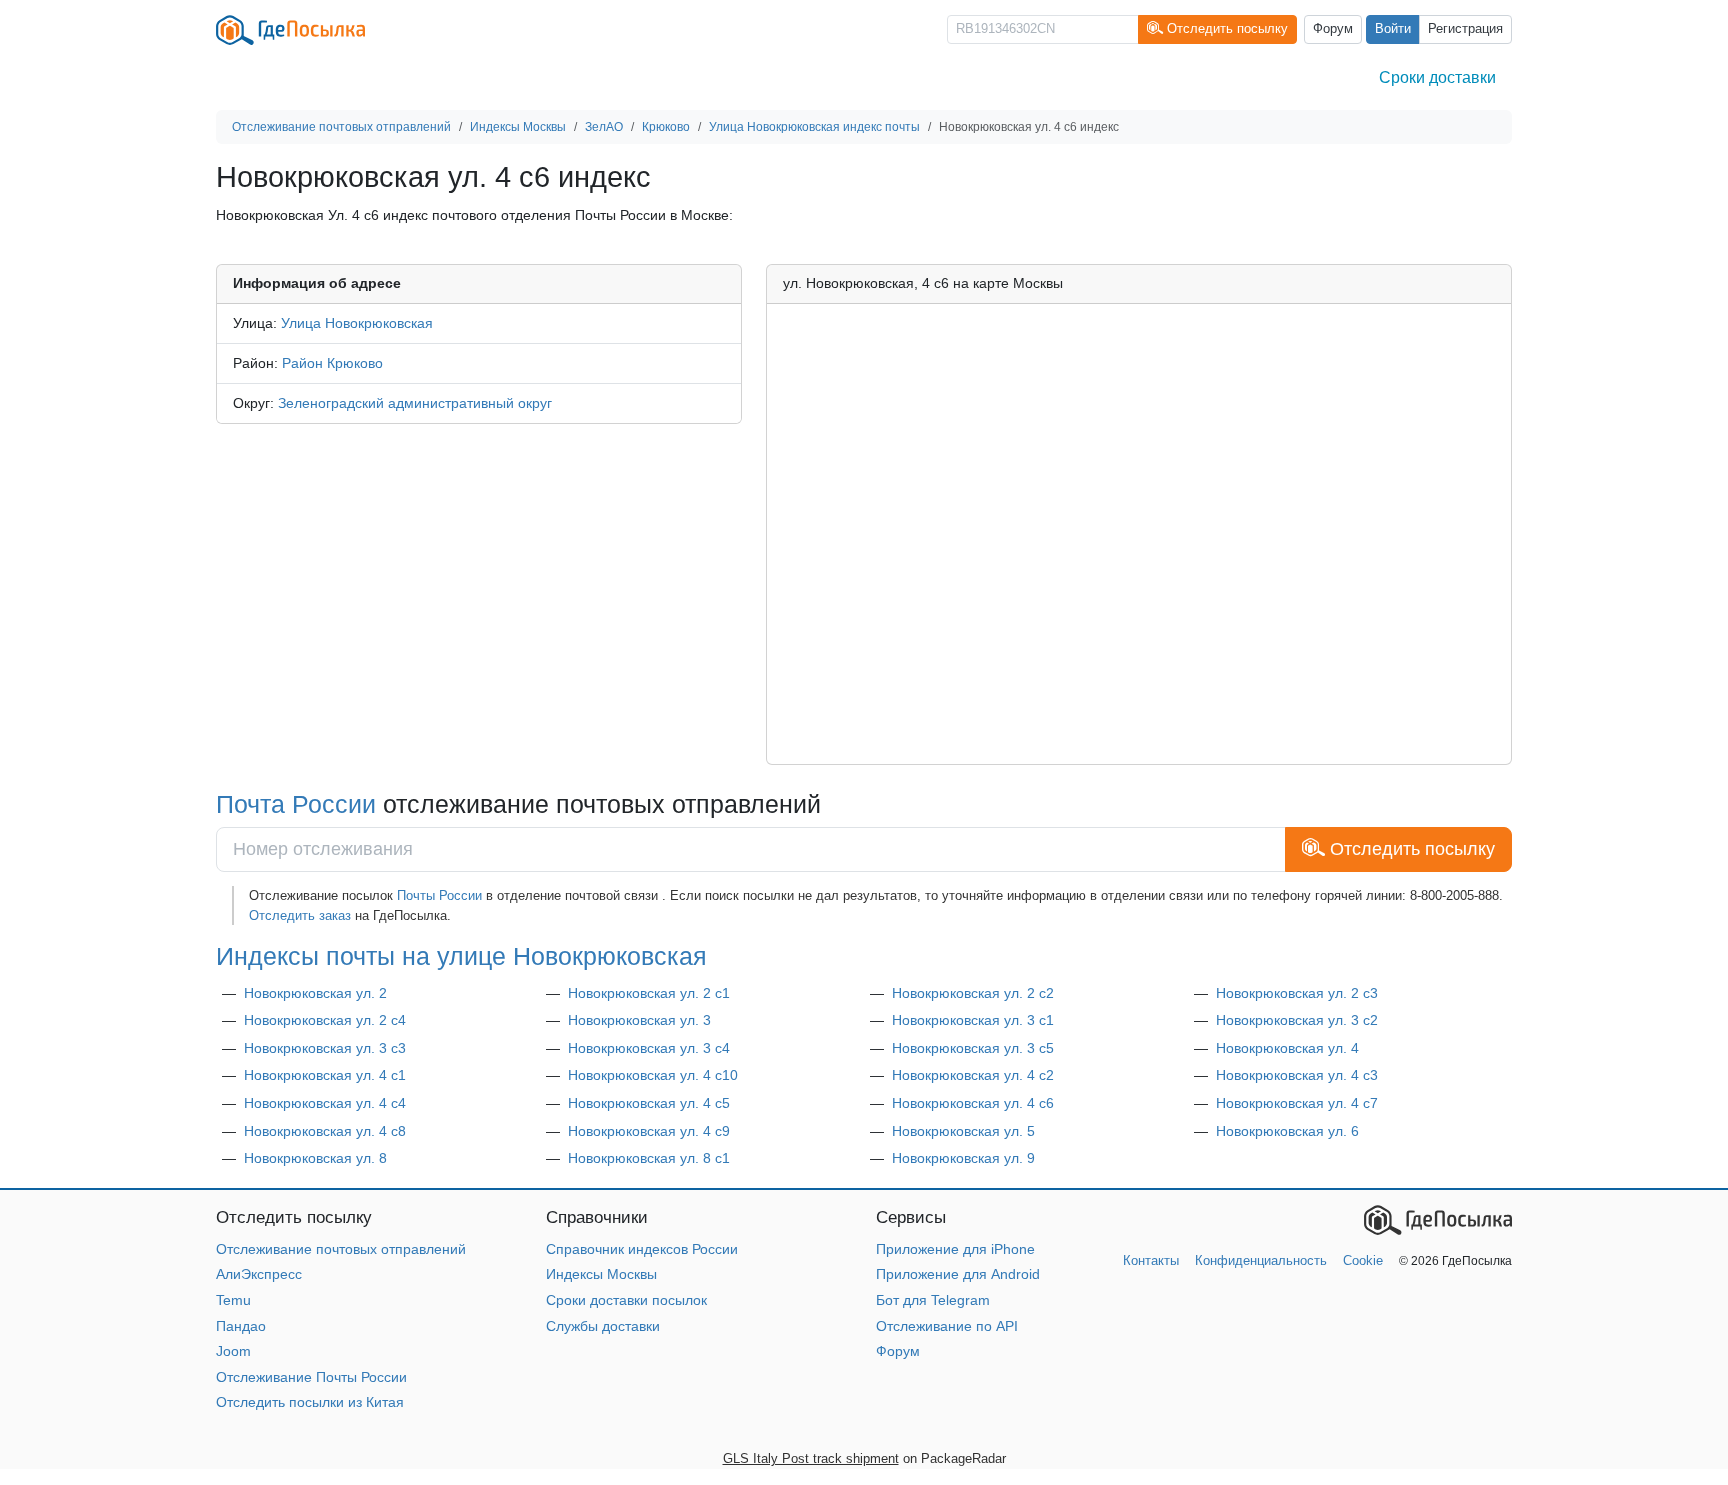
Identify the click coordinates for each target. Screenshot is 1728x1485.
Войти (1393, 29)
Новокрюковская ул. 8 (315, 1158)
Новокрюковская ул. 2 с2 (973, 993)
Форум (1333, 29)
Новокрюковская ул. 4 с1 (325, 1075)
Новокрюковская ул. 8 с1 (649, 1158)
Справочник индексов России (642, 1249)
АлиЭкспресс (259, 1274)
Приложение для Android (958, 1274)
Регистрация (1465, 29)
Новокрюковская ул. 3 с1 (973, 1020)
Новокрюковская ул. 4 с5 (649, 1103)
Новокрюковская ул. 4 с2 (973, 1075)
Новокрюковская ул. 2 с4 (325, 1020)
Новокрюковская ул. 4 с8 (325, 1131)
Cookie (1363, 1260)
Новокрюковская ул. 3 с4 (649, 1048)
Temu (233, 1300)
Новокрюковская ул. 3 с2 (1297, 1020)
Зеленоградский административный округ (415, 403)
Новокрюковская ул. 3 (639, 1020)
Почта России (296, 804)
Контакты (1151, 1260)
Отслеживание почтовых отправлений (341, 1249)
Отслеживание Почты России (311, 1377)
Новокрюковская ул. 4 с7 (1297, 1103)
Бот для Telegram (933, 1300)
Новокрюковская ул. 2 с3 (1297, 993)
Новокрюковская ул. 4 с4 (325, 1103)
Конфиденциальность (1261, 1260)
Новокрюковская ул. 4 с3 (1297, 1075)
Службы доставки (603, 1326)
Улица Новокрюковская (357, 323)
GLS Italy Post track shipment (811, 1458)
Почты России (439, 895)
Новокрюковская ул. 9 (963, 1158)
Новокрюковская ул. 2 (315, 993)
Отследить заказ (300, 915)
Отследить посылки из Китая (310, 1402)
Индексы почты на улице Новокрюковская (461, 956)
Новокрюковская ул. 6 (1287, 1131)
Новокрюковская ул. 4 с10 (653, 1075)
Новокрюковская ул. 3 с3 (325, 1048)
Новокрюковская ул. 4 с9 (649, 1131)
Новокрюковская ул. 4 (1287, 1048)
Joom (233, 1351)
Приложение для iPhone (955, 1249)
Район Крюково (332, 363)
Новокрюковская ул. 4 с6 (973, 1103)
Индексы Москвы (601, 1274)
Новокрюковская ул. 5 (963, 1131)
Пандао (241, 1326)
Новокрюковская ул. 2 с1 (649, 993)
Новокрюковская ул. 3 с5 (973, 1048)
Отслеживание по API (947, 1326)
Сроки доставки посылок (626, 1300)
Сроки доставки (1437, 77)
